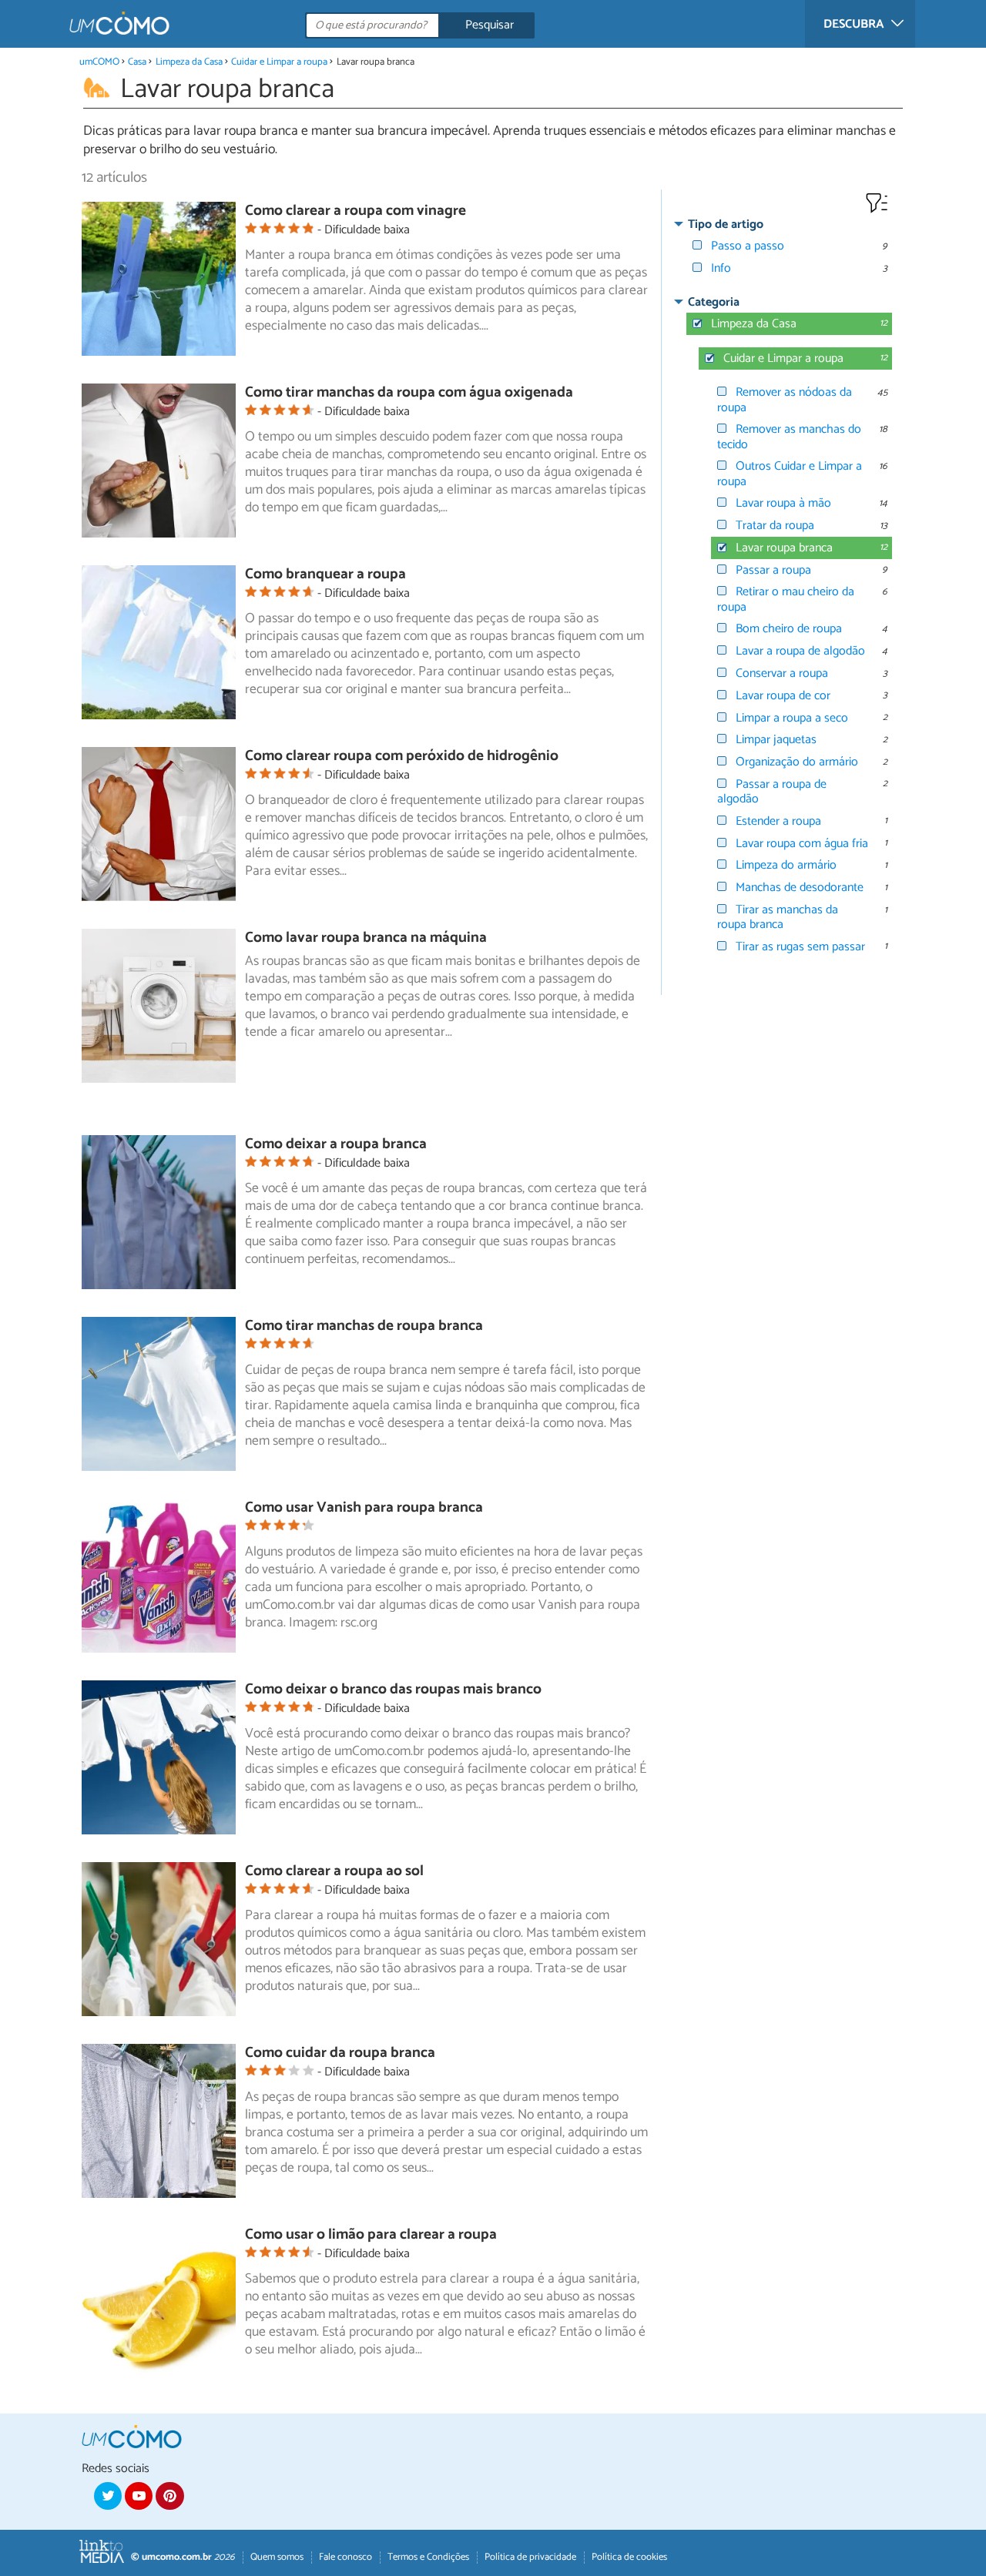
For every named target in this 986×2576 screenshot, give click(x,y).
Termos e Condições (428, 2557)
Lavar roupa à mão (783, 503)
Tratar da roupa (775, 526)
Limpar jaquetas (776, 740)
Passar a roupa (773, 570)
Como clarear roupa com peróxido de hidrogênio (402, 756)
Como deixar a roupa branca (336, 1144)
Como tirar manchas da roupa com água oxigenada (409, 392)
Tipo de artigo (726, 224)
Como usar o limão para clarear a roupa (371, 2234)
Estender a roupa (778, 821)
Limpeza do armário (786, 865)
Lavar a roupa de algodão (800, 651)
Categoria (714, 302)
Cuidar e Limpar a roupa (279, 62)
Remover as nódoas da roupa (785, 400)
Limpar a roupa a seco (792, 718)
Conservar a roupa (782, 673)
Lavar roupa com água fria (802, 844)
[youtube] (139, 2496)
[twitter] (108, 2496)
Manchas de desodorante (800, 888)
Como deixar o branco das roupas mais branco (393, 1689)
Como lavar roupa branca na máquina (366, 938)
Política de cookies (629, 2557)
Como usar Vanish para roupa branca (364, 1507)
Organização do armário (797, 762)
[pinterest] (169, 2496)
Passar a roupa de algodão (772, 792)
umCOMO (99, 62)
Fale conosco (345, 2557)
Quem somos (277, 2557)
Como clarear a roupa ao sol (334, 1871)
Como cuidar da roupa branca (340, 2053)
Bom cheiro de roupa (789, 629)
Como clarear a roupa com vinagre (355, 211)
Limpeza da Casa (189, 62)
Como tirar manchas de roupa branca (364, 1326)
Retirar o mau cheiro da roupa (786, 599)
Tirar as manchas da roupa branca (778, 917)
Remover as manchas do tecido (789, 437)
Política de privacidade (530, 2557)
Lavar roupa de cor (783, 696)
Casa (137, 62)
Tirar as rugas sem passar (800, 947)
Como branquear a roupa (325, 574)
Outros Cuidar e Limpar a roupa (790, 474)
